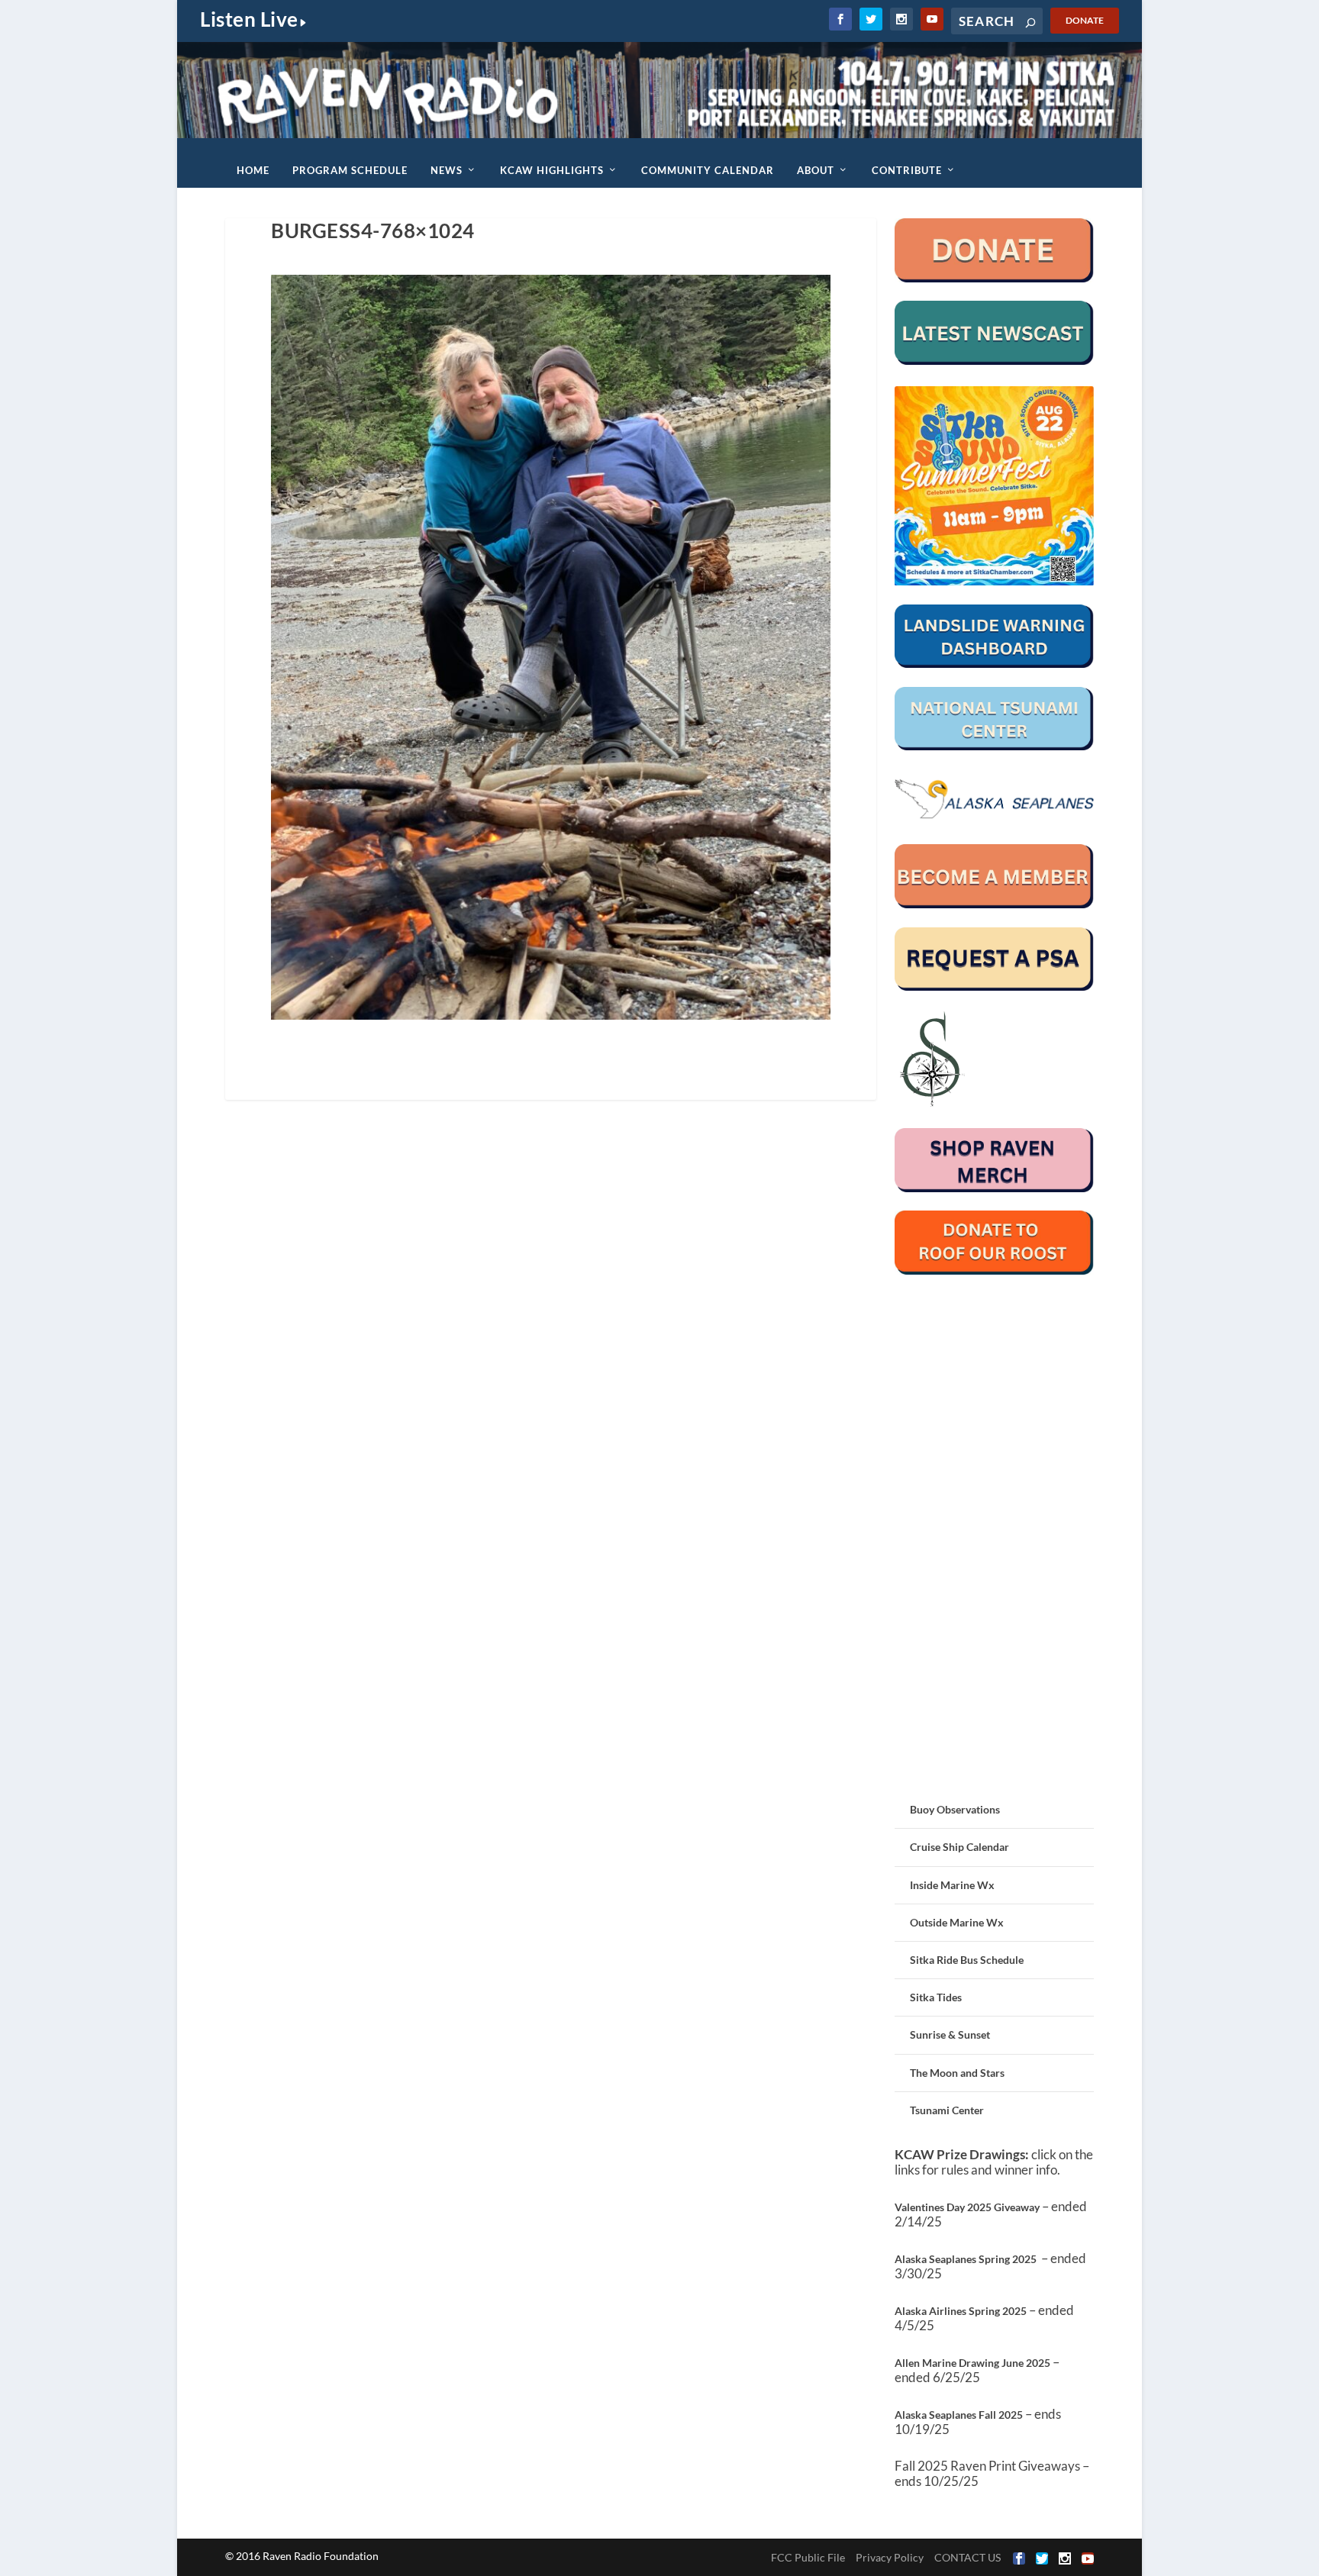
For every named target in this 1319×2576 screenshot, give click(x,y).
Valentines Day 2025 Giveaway (967, 2207)
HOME (253, 170)
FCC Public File (808, 2557)
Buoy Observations (955, 1809)
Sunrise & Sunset (950, 2034)
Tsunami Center (947, 2110)
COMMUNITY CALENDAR (708, 170)
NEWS (447, 170)
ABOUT (816, 170)
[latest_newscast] (994, 361)
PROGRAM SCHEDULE (350, 170)
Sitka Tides (936, 1997)
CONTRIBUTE (907, 170)
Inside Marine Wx (952, 1885)
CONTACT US (967, 2557)
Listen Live (249, 19)
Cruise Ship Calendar (959, 1847)
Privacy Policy (890, 2557)
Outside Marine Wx (957, 1922)
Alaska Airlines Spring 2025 (961, 2311)
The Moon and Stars (957, 2073)
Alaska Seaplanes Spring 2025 (966, 2259)
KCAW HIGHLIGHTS (552, 170)
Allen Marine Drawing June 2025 (972, 2363)
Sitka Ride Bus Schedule (967, 1960)
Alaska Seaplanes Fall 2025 (959, 2415)
